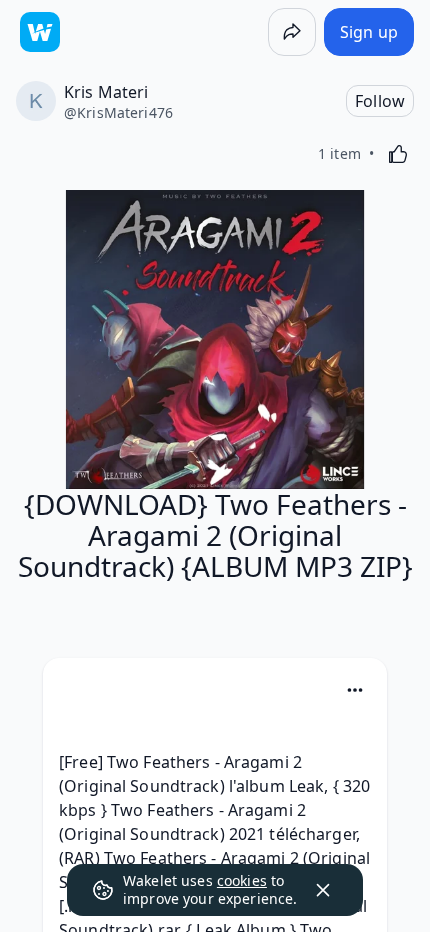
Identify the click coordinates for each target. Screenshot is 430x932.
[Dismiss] (323, 890)
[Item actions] (355, 690)
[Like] (398, 154)
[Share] (292, 32)
